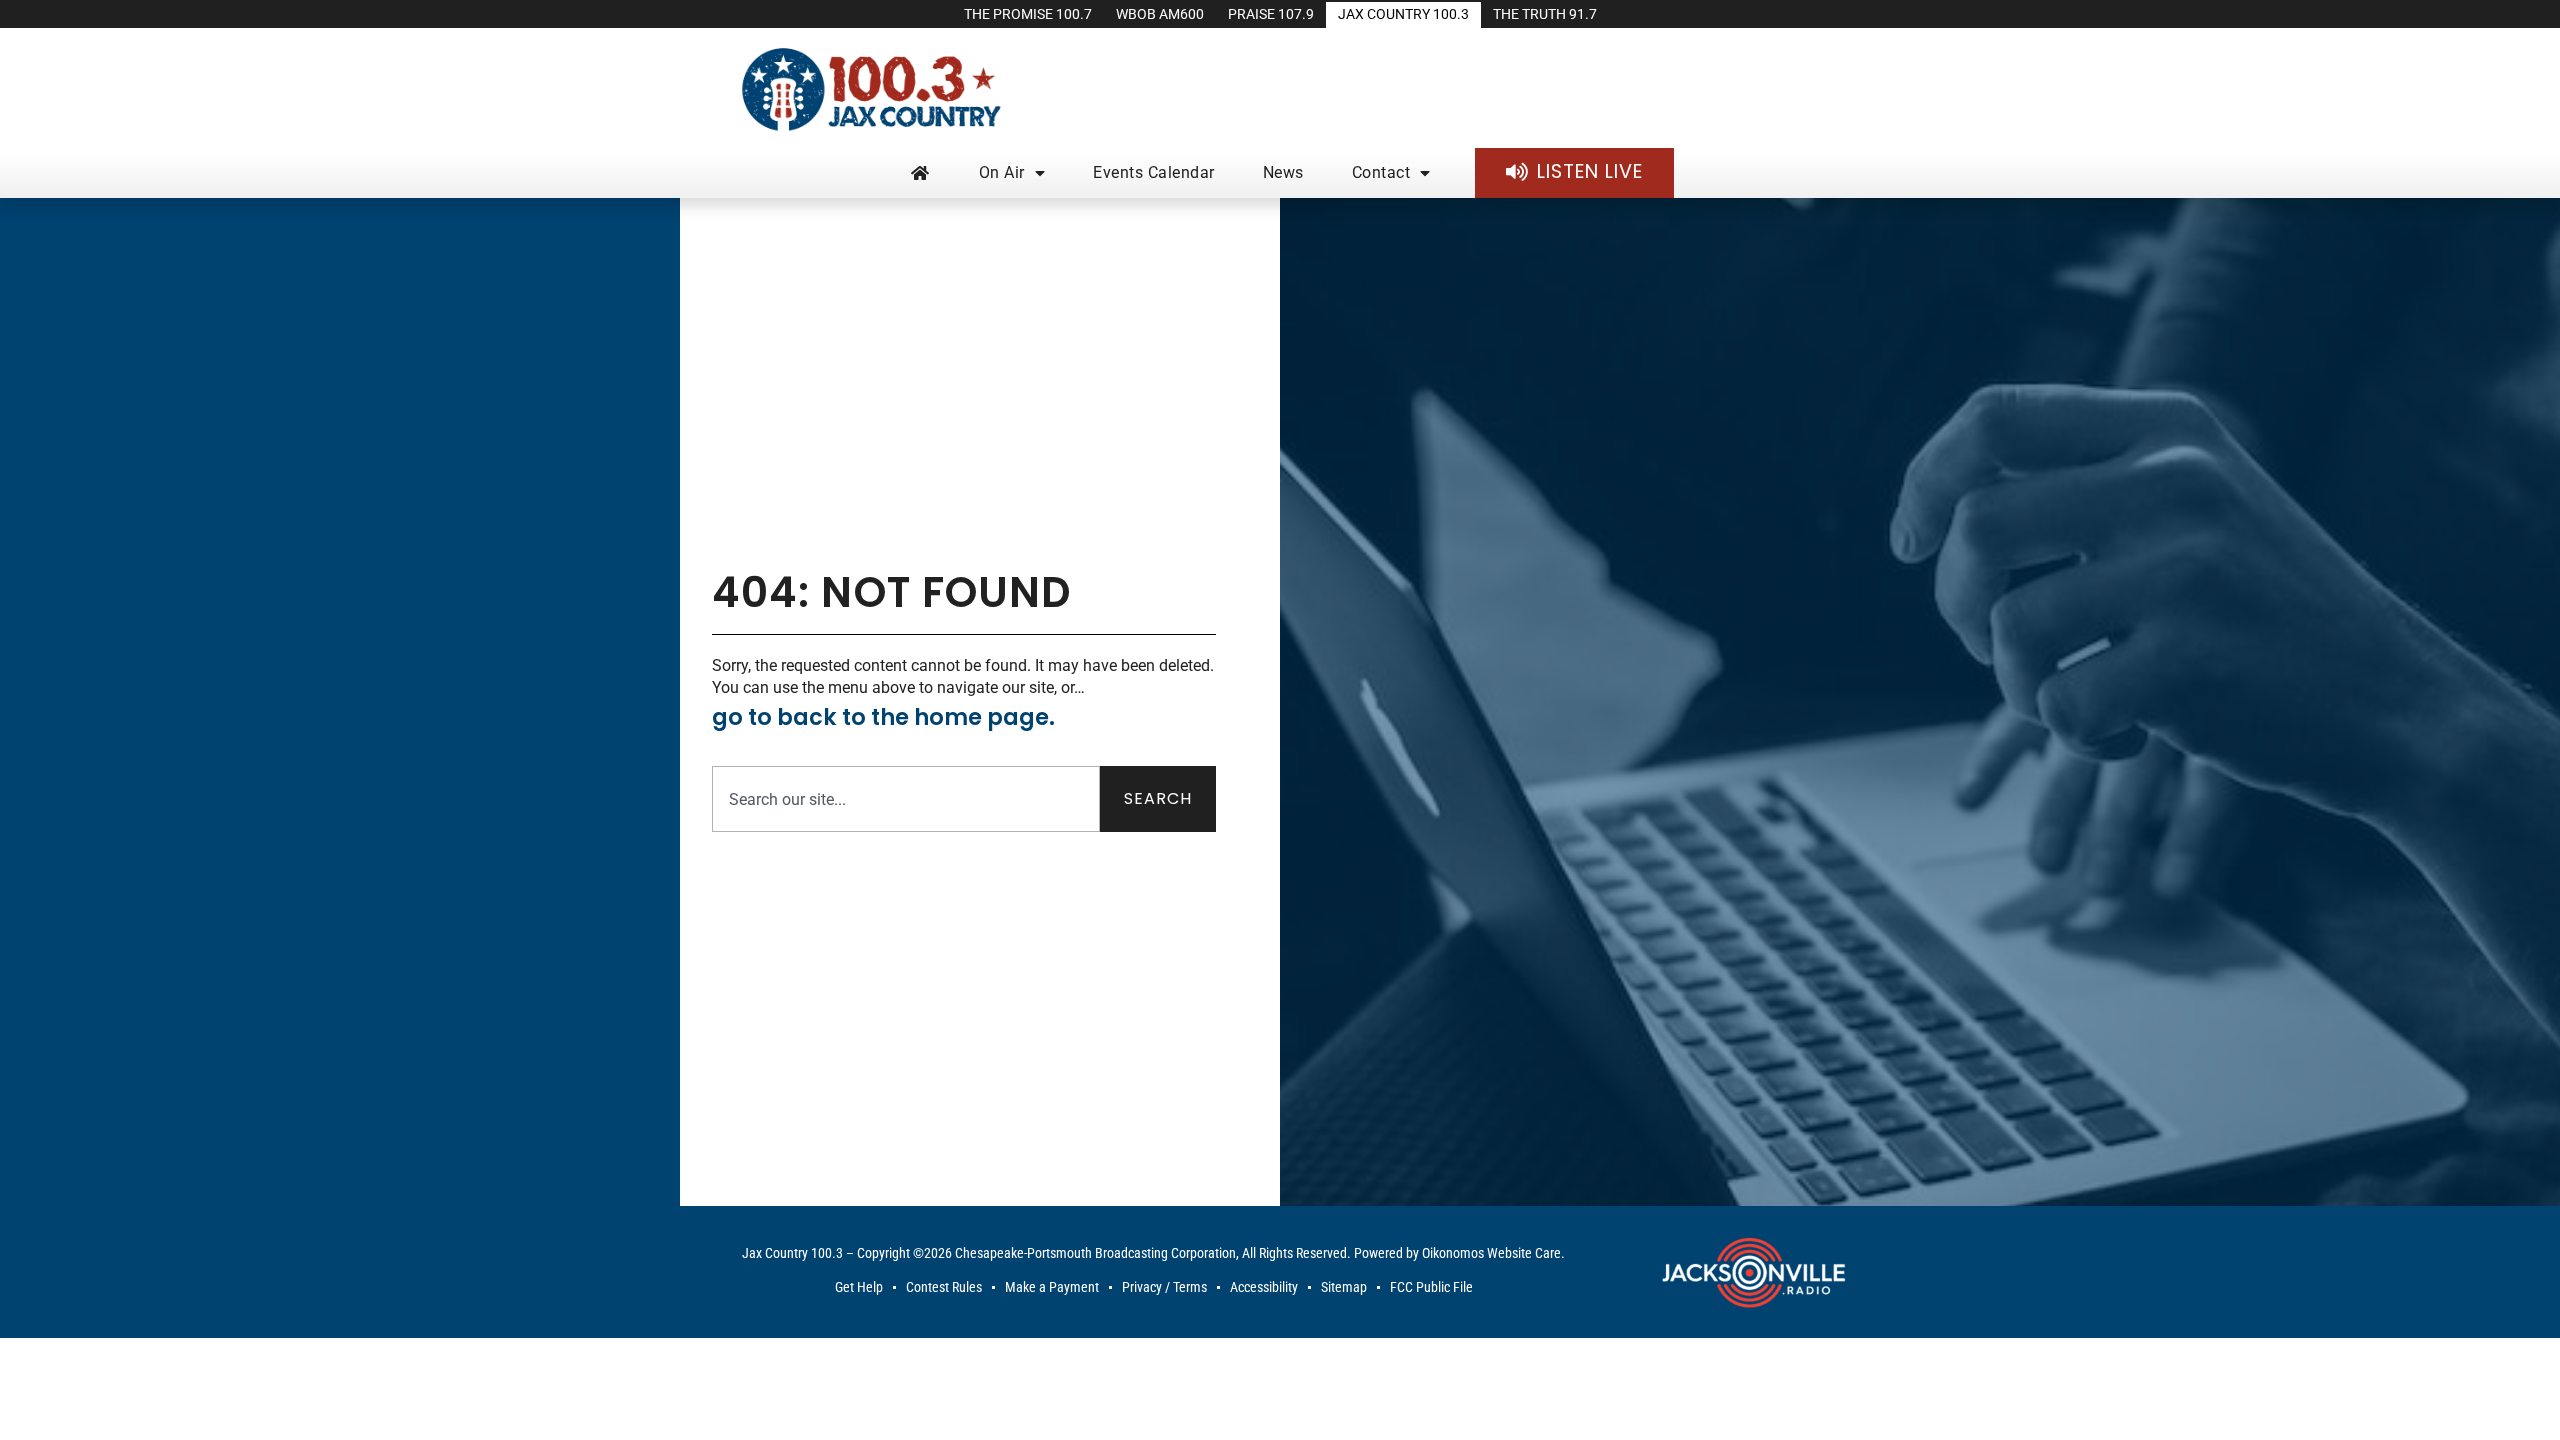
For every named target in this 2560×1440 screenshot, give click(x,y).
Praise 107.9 (1271, 14)
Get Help (859, 1287)
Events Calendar (1154, 172)
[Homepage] (921, 173)
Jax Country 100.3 (1403, 14)
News (1283, 172)
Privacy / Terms (1164, 1287)
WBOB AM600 (1160, 14)
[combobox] (906, 799)
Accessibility (1264, 1287)
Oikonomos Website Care (1491, 1253)
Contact (1381, 172)
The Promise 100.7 (1028, 14)
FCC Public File (1431, 1287)
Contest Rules (944, 1287)
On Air (1002, 172)
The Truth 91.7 (1545, 14)
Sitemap (1344, 1287)
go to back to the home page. (883, 717)
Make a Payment (1052, 1287)
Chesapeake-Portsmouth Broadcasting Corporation (1095, 1253)
